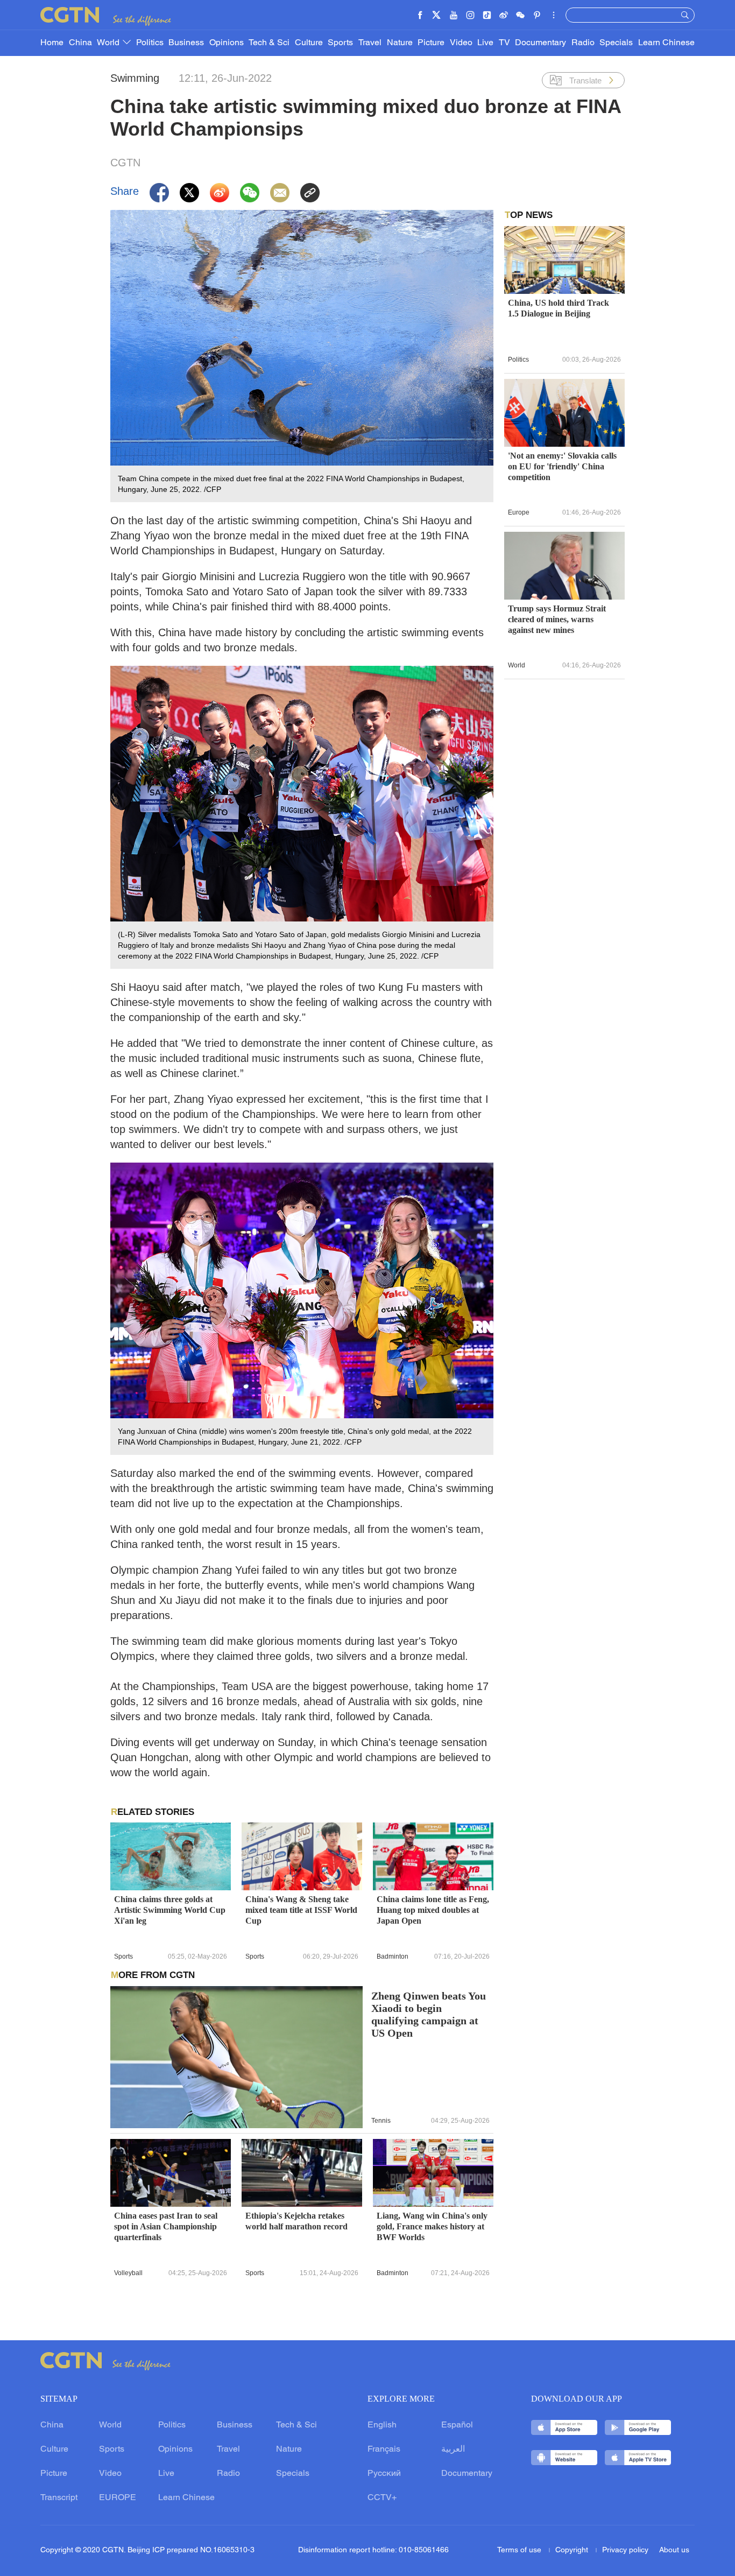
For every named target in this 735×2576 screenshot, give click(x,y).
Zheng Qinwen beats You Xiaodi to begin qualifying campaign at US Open (429, 2015)
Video (461, 43)
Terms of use (520, 2550)
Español (457, 2425)
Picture (431, 43)
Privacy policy (625, 2550)
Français (384, 2450)
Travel (370, 43)
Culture (309, 43)
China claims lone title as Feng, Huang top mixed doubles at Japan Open (433, 1910)
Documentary (540, 43)
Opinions (227, 43)
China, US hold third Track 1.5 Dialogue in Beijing (559, 308)
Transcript (59, 2498)
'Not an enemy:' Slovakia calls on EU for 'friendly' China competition (562, 466)
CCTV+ (382, 2498)
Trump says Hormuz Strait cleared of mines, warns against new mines (557, 619)
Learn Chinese (666, 43)
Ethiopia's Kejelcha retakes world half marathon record (296, 2221)
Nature (400, 43)
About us (674, 2550)
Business (186, 43)
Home (52, 43)
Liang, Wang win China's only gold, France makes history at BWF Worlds (432, 2226)
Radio (583, 43)
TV (504, 43)
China (80, 43)
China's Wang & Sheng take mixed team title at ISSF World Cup (301, 1910)
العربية (453, 2450)
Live (485, 43)
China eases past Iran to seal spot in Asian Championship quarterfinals (166, 2226)
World (109, 43)
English (382, 2425)
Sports (340, 43)
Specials (616, 43)
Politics (150, 43)
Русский (384, 2474)
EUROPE (118, 2498)
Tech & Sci (269, 43)
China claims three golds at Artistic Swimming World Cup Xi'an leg (170, 1910)
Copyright (573, 2550)
